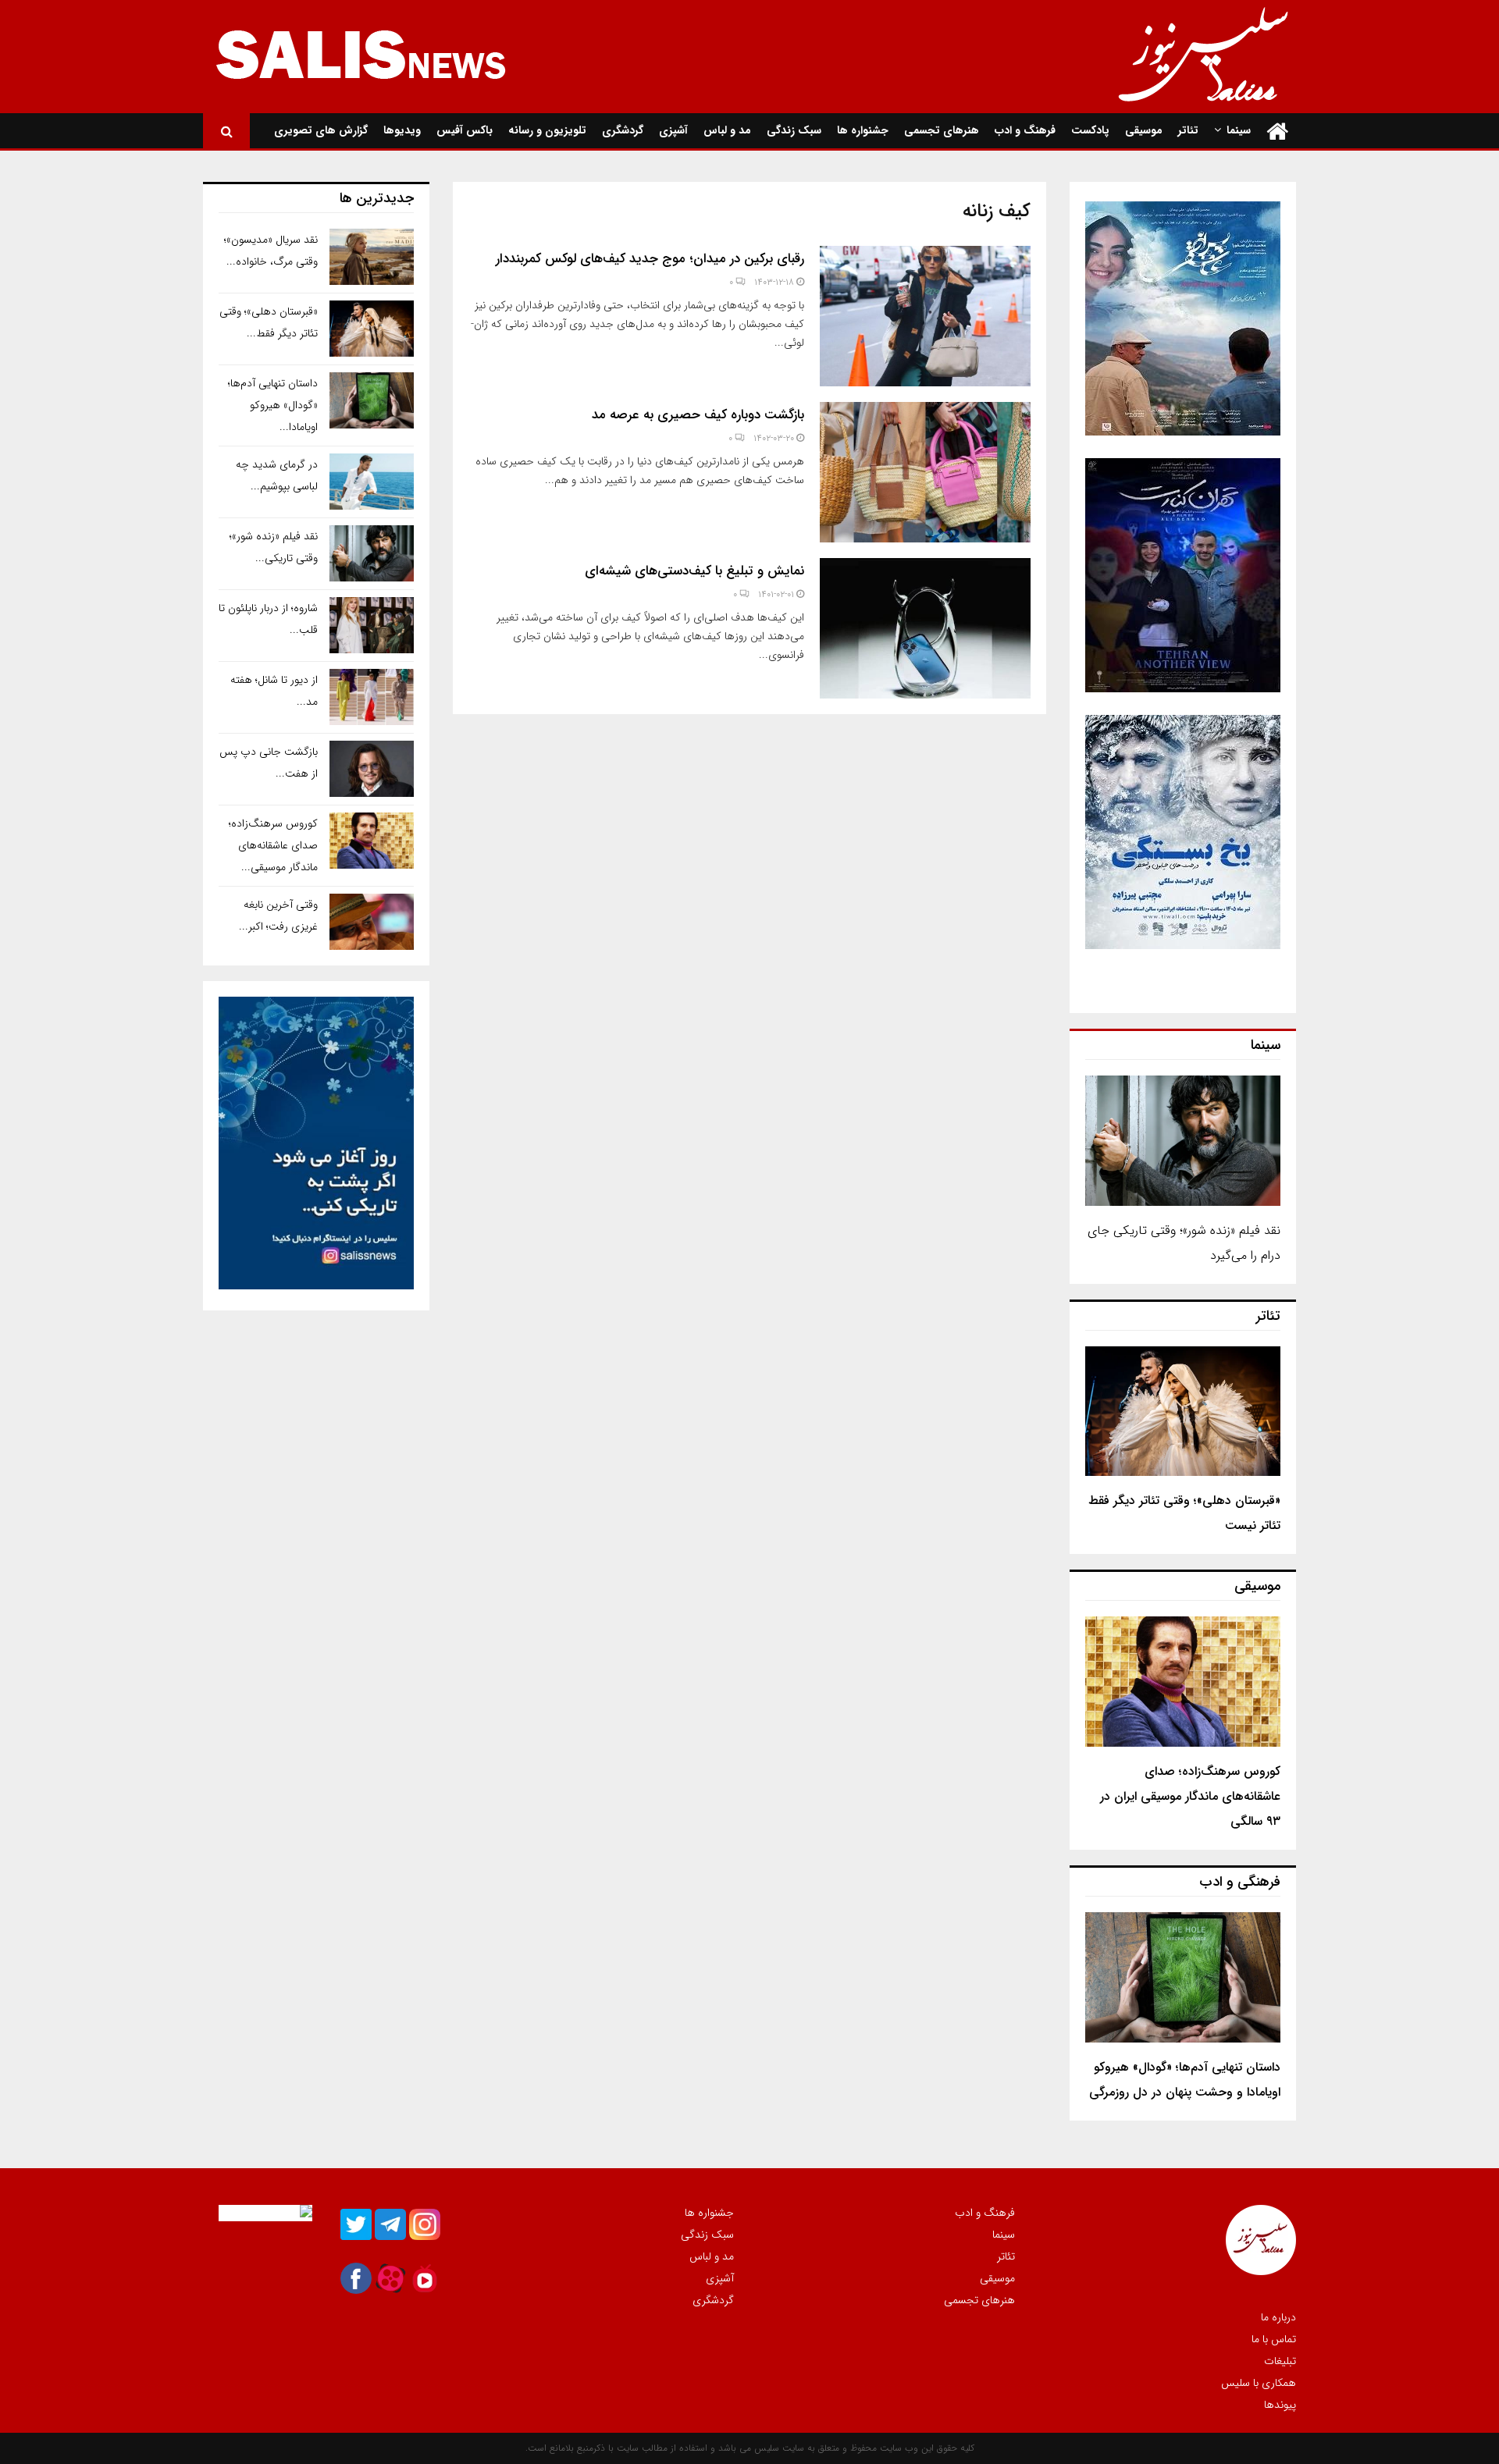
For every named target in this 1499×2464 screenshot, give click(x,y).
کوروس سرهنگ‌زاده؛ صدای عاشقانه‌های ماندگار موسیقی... (273, 845)
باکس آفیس (465, 130)
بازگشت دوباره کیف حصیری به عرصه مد (698, 415)
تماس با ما (1274, 2339)
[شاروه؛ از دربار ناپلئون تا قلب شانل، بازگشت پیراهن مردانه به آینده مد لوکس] (372, 625)
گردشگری (623, 130)
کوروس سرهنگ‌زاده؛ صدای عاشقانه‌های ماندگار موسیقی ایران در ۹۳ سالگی (1190, 1796)
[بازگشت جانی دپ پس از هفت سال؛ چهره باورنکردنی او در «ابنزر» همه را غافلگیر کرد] (372, 769)
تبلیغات (1280, 2361)
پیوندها (1280, 2404)
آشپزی (673, 130)
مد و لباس (727, 130)
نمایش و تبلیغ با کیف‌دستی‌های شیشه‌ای (694, 571)
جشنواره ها (863, 130)
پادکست (1090, 130)
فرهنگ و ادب (1025, 130)
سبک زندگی (794, 130)
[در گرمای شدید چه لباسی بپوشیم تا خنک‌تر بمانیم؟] (372, 482)
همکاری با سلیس (1259, 2383)
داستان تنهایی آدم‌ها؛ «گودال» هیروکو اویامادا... (273, 405)
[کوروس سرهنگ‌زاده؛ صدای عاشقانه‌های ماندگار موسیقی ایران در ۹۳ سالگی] (1183, 1682)
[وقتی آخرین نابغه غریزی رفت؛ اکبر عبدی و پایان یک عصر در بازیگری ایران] (372, 922)
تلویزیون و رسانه (547, 130)
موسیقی (1144, 130)
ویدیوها (402, 130)
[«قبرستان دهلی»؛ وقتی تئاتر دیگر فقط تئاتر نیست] (1183, 1412)
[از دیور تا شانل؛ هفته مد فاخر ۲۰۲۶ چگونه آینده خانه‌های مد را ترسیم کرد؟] (372, 697)
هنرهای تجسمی (942, 130)
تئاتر (1188, 130)
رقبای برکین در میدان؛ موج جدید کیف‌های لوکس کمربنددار (650, 259)
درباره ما (1278, 2318)
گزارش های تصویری (321, 130)
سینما (1239, 130)
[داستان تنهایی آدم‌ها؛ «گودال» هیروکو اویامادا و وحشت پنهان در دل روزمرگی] (1183, 1977)
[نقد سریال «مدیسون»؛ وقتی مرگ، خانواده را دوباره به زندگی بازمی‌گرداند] (372, 257)
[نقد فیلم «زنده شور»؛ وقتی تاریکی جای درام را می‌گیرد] (1183, 1141)
